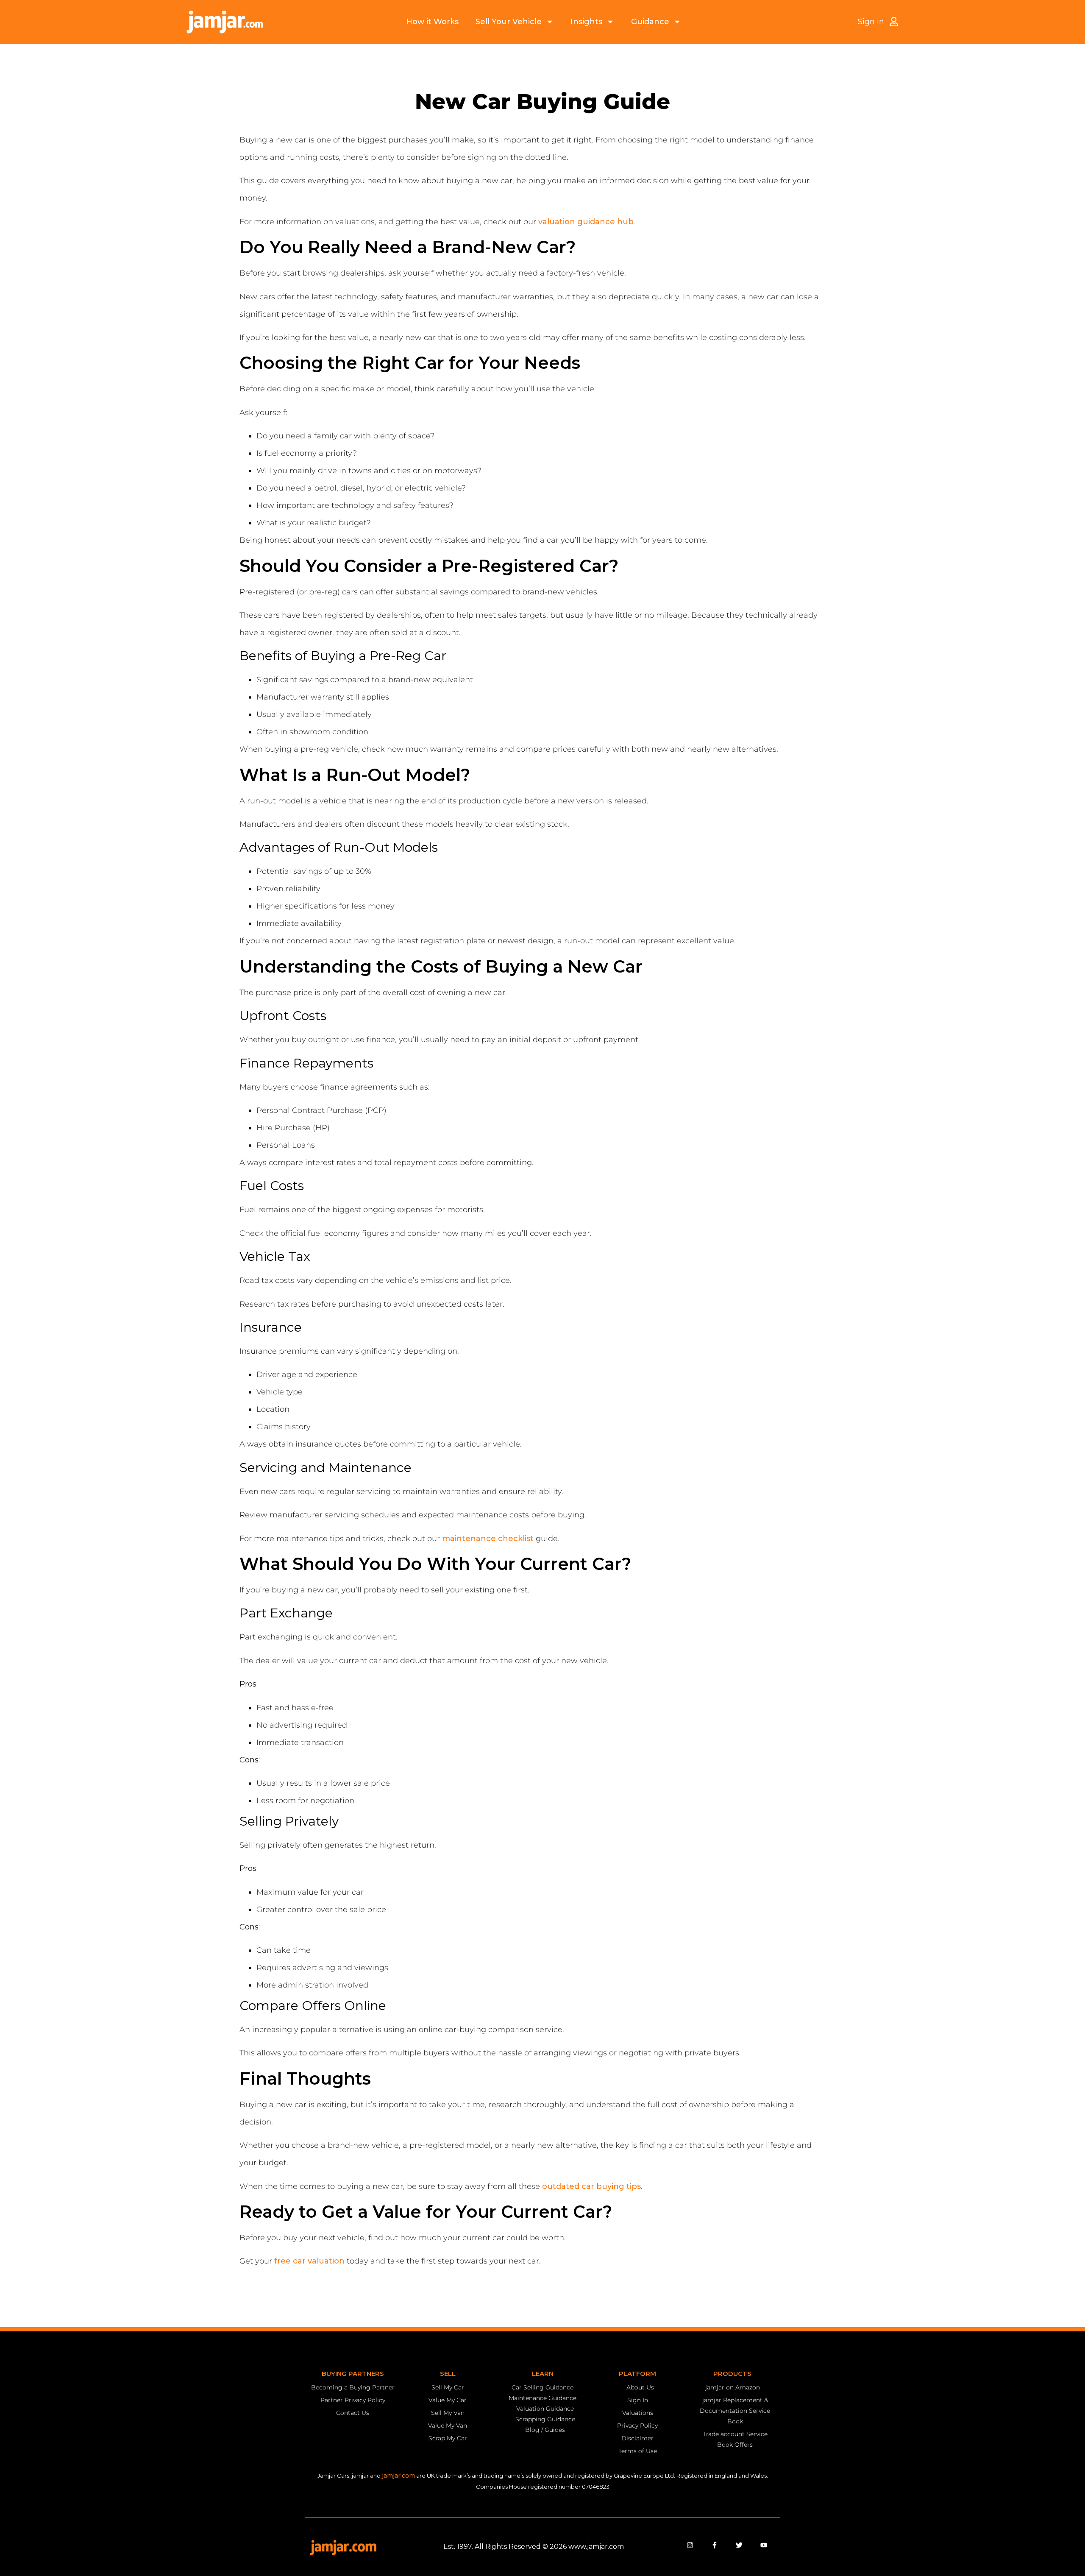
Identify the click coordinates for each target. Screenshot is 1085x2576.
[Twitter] (739, 2545)
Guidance (650, 22)
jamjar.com (398, 2476)
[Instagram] (690, 2545)
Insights (586, 22)
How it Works (432, 22)
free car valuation (309, 2261)
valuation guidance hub (586, 222)
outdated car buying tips (591, 2186)
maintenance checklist (488, 1539)
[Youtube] (764, 2545)
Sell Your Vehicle (509, 22)
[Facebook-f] (715, 2545)
